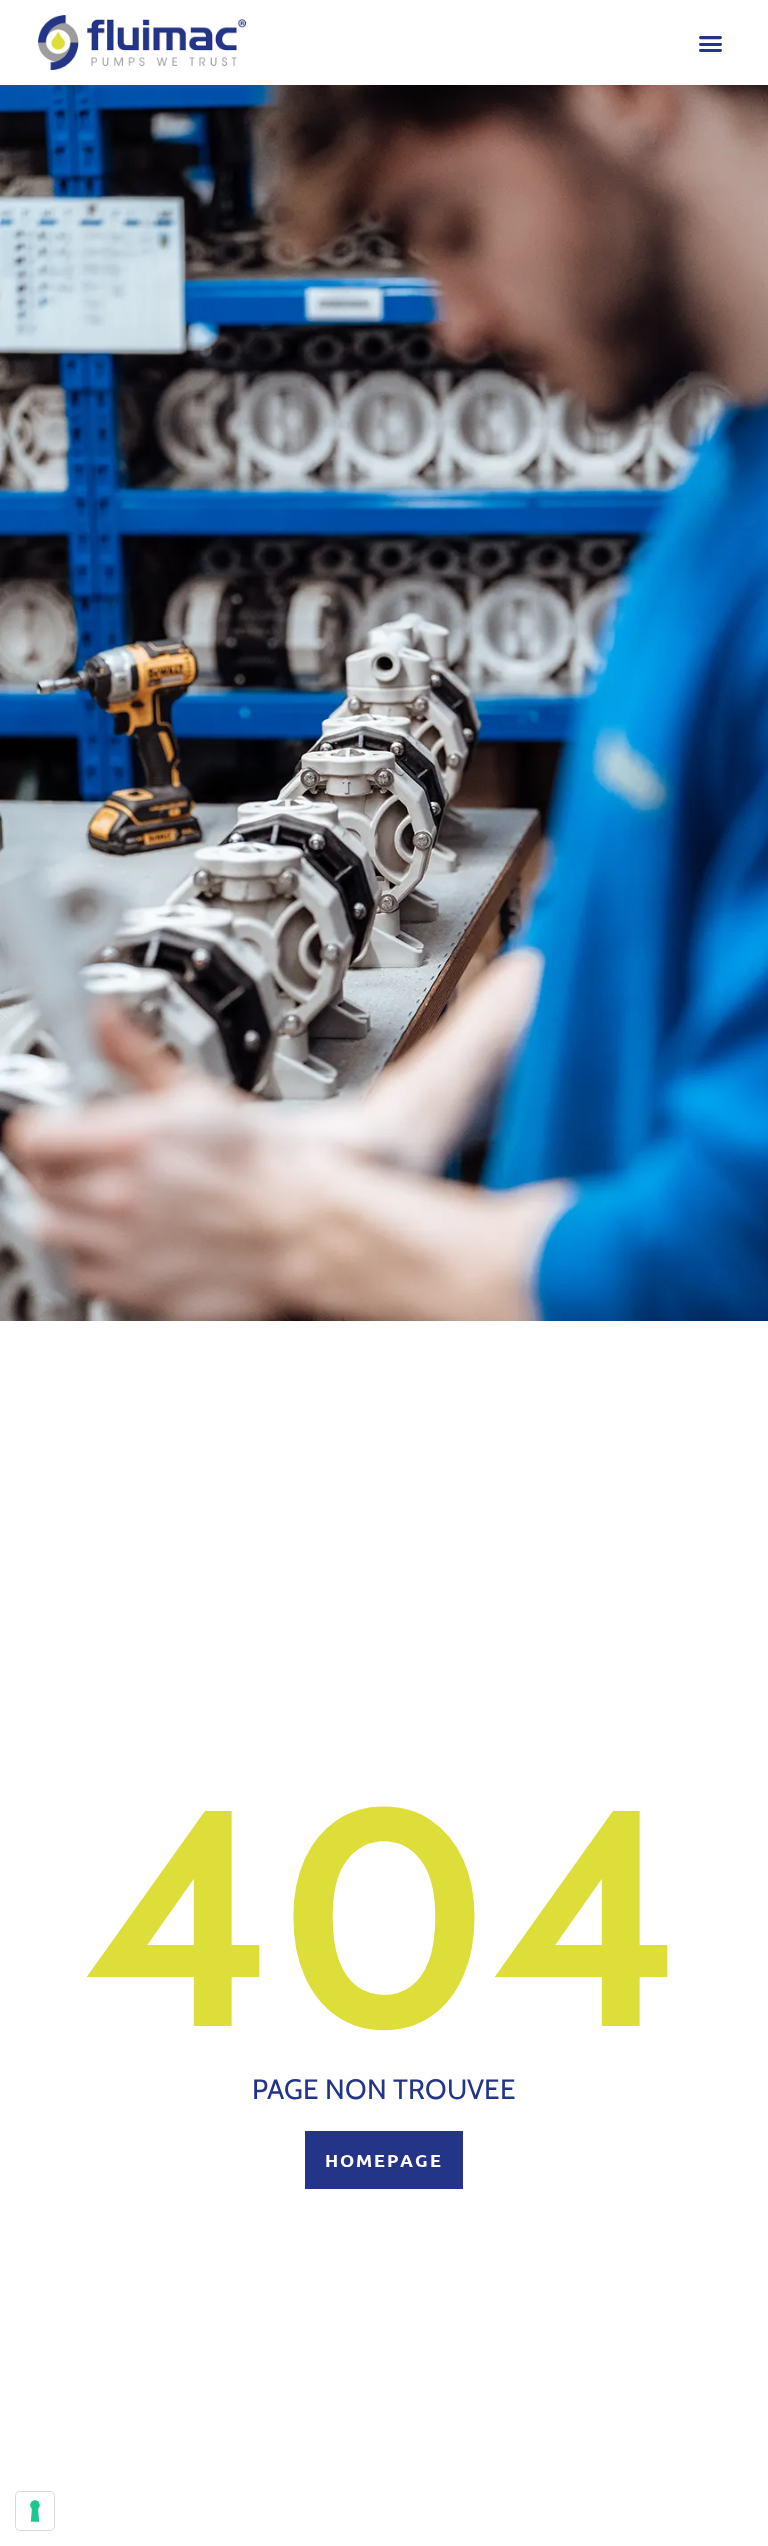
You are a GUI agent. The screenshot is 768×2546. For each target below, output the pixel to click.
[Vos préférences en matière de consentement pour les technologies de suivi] (35, 2511)
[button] (711, 44)
